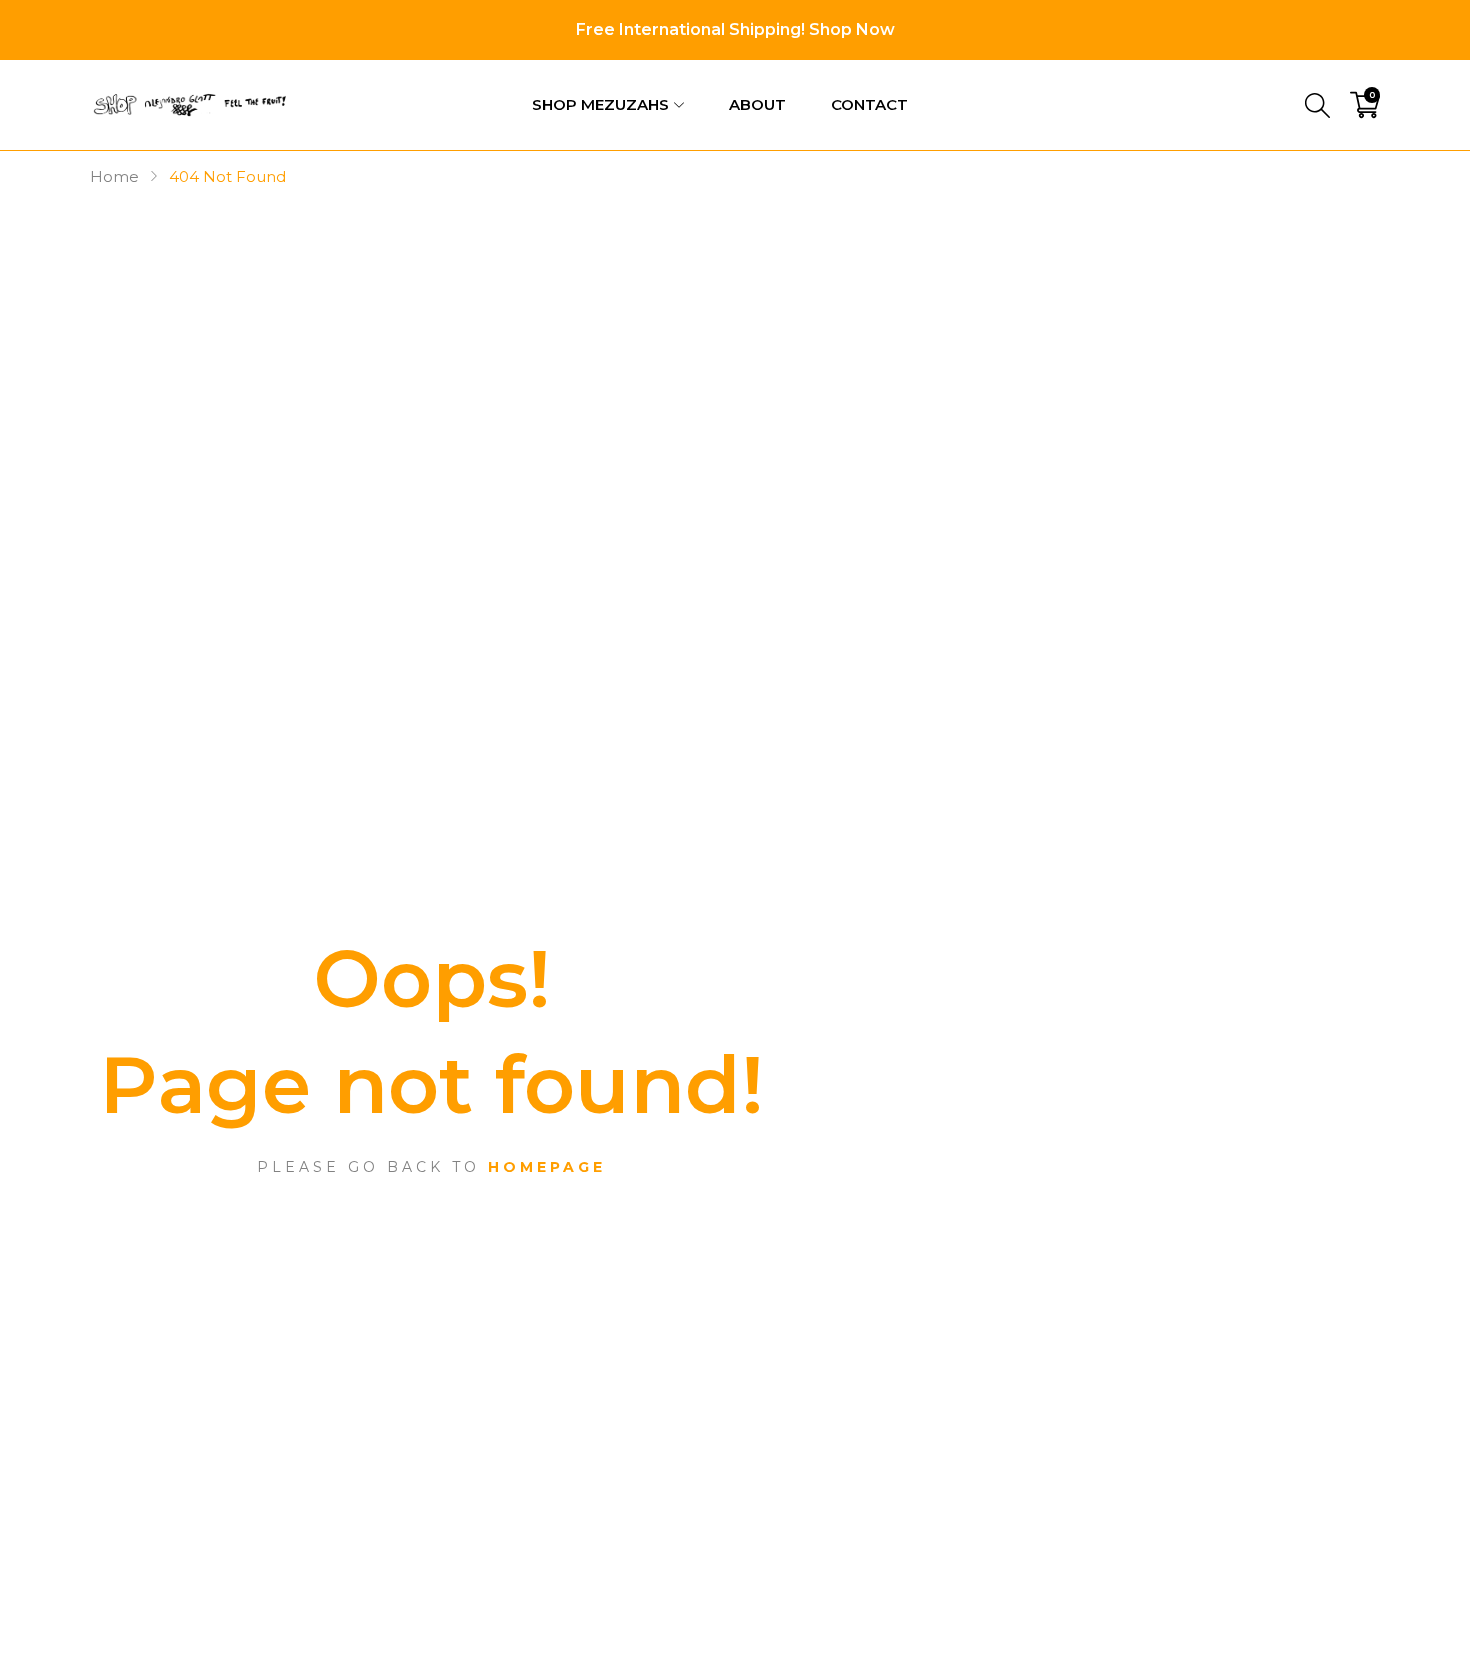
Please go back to (431, 1167)
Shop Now (852, 29)
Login (1249, 74)
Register (1345, 74)
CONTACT (869, 104)
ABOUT (757, 104)
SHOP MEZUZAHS (600, 104)
